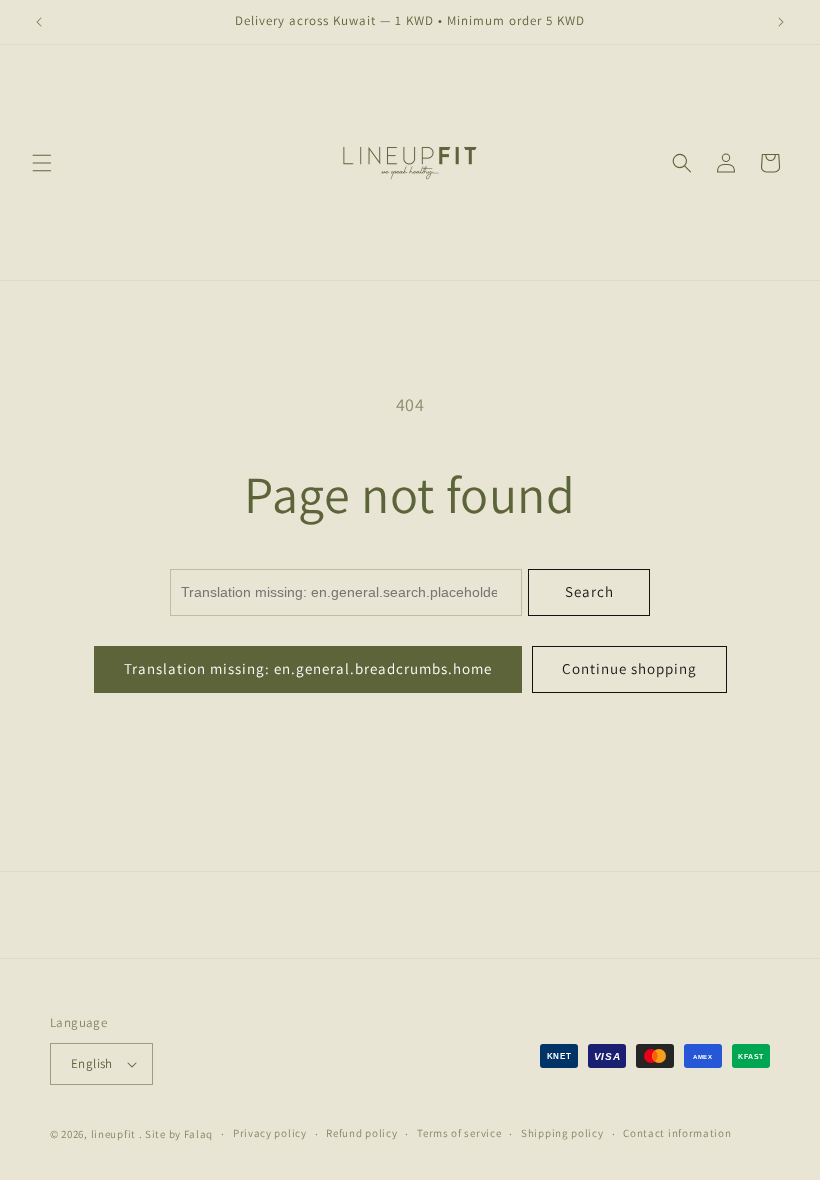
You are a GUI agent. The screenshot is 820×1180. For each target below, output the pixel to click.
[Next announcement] (781, 22)
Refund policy (361, 1133)
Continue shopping (629, 668)
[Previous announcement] (39, 22)
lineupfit (113, 1134)
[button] (42, 163)
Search (589, 591)
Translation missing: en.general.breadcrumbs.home (308, 668)
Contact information (677, 1133)
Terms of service (459, 1133)
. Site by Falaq (176, 1134)
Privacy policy (270, 1133)
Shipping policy (562, 1133)
